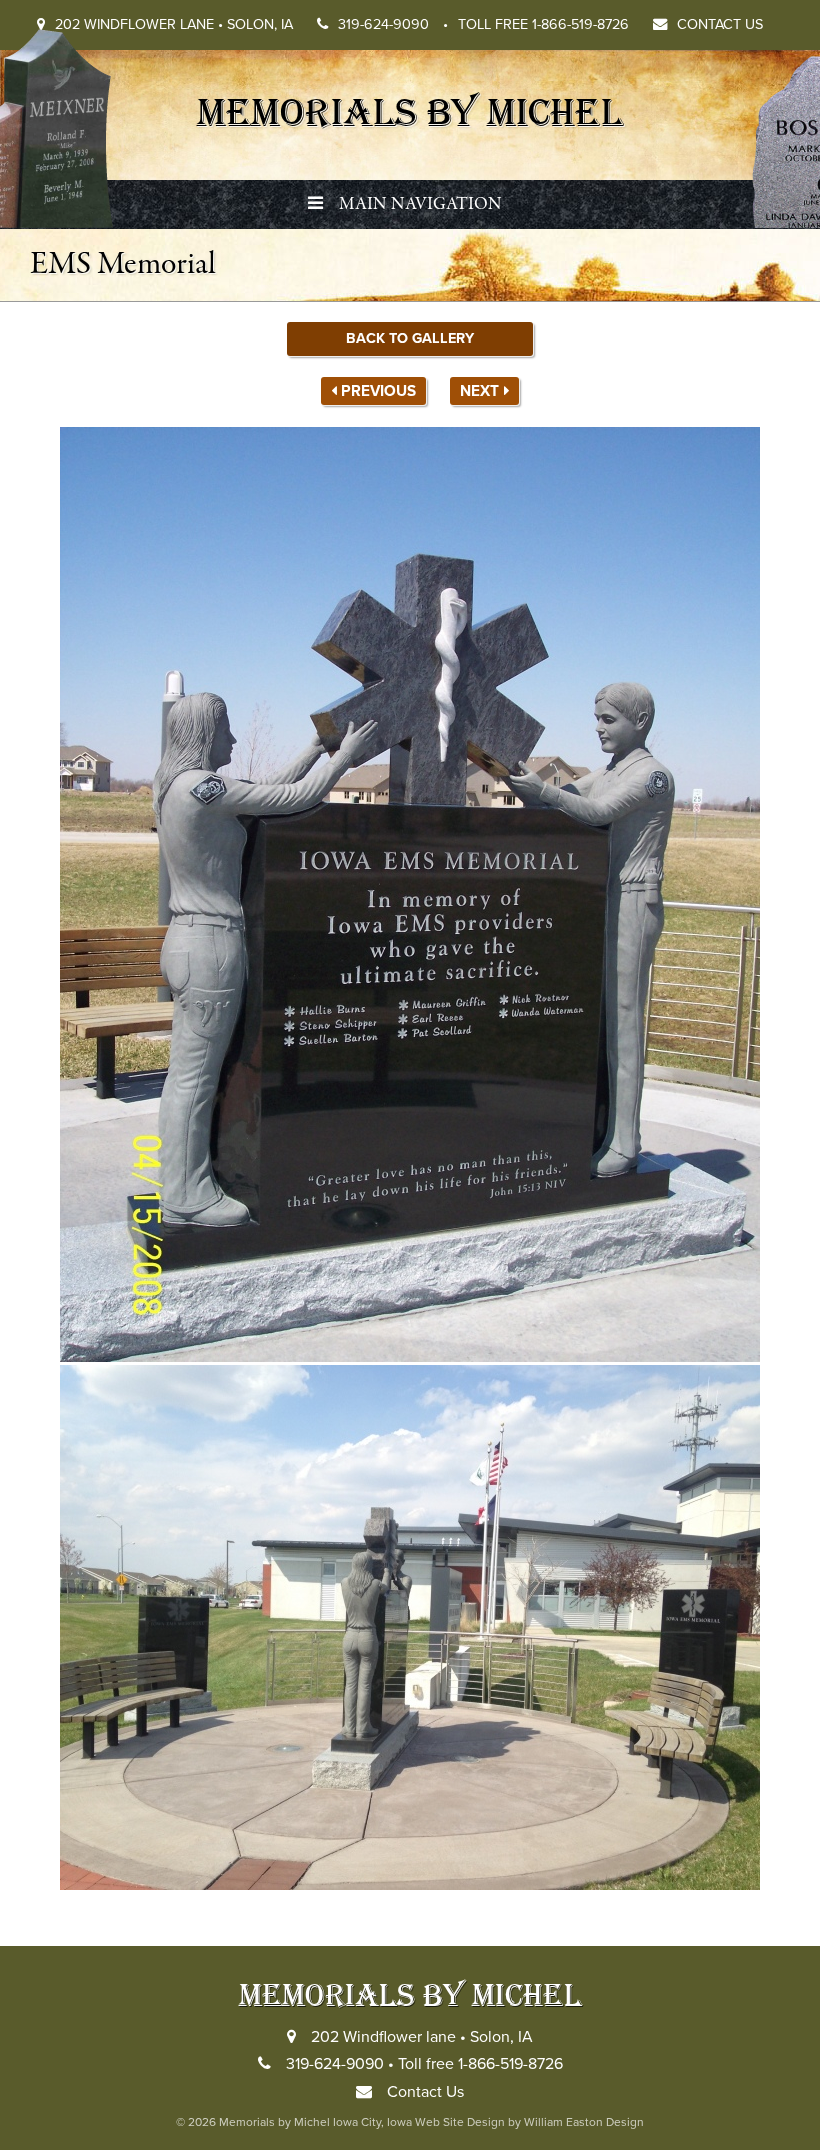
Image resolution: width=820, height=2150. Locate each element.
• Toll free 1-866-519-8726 (475, 2064)
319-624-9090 (393, 24)
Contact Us (720, 24)
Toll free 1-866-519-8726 (543, 24)
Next (479, 391)
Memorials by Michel (410, 110)
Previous (378, 391)
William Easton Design (584, 2122)
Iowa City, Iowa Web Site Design (419, 2122)
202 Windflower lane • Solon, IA (174, 24)
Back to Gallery (410, 338)
